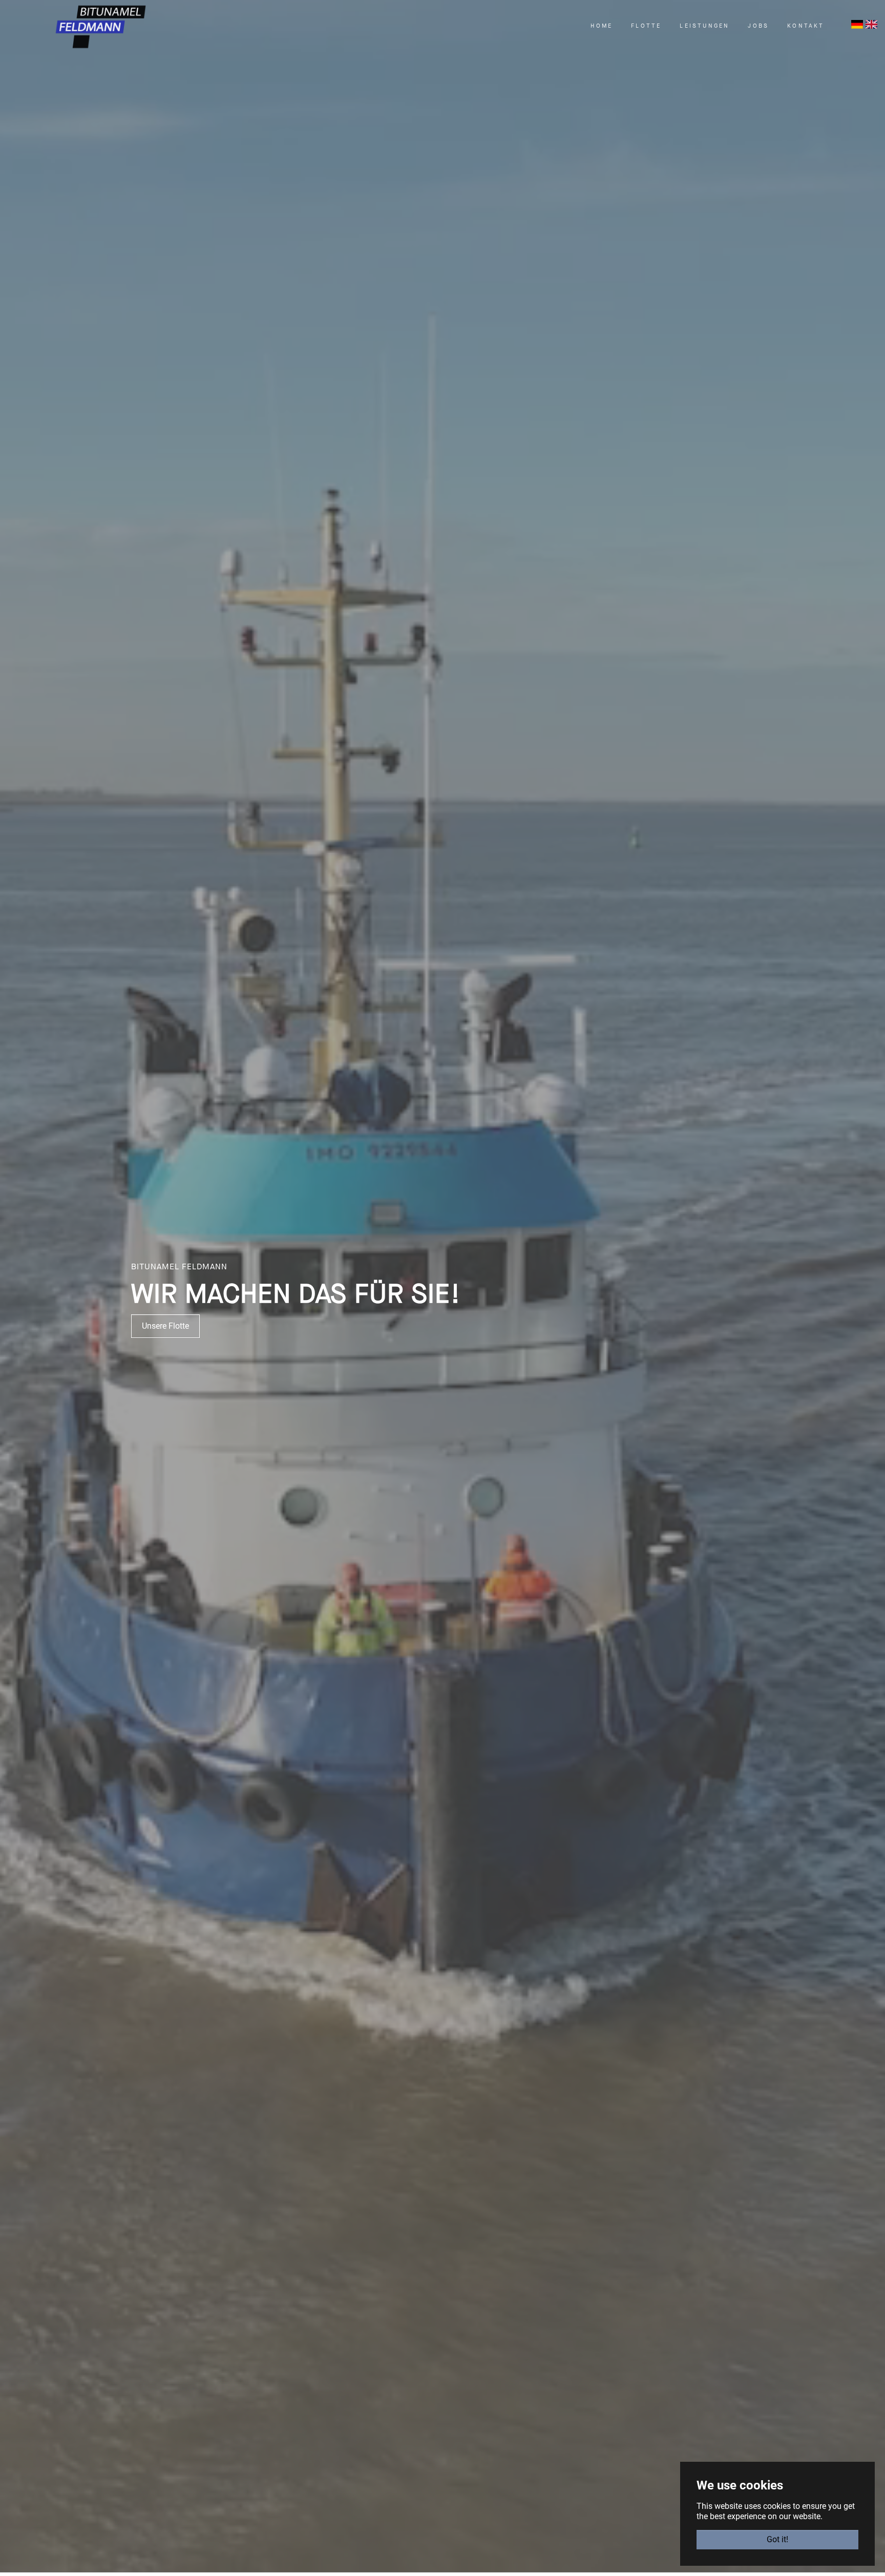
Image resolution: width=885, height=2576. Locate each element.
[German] (857, 24)
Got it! (777, 2539)
